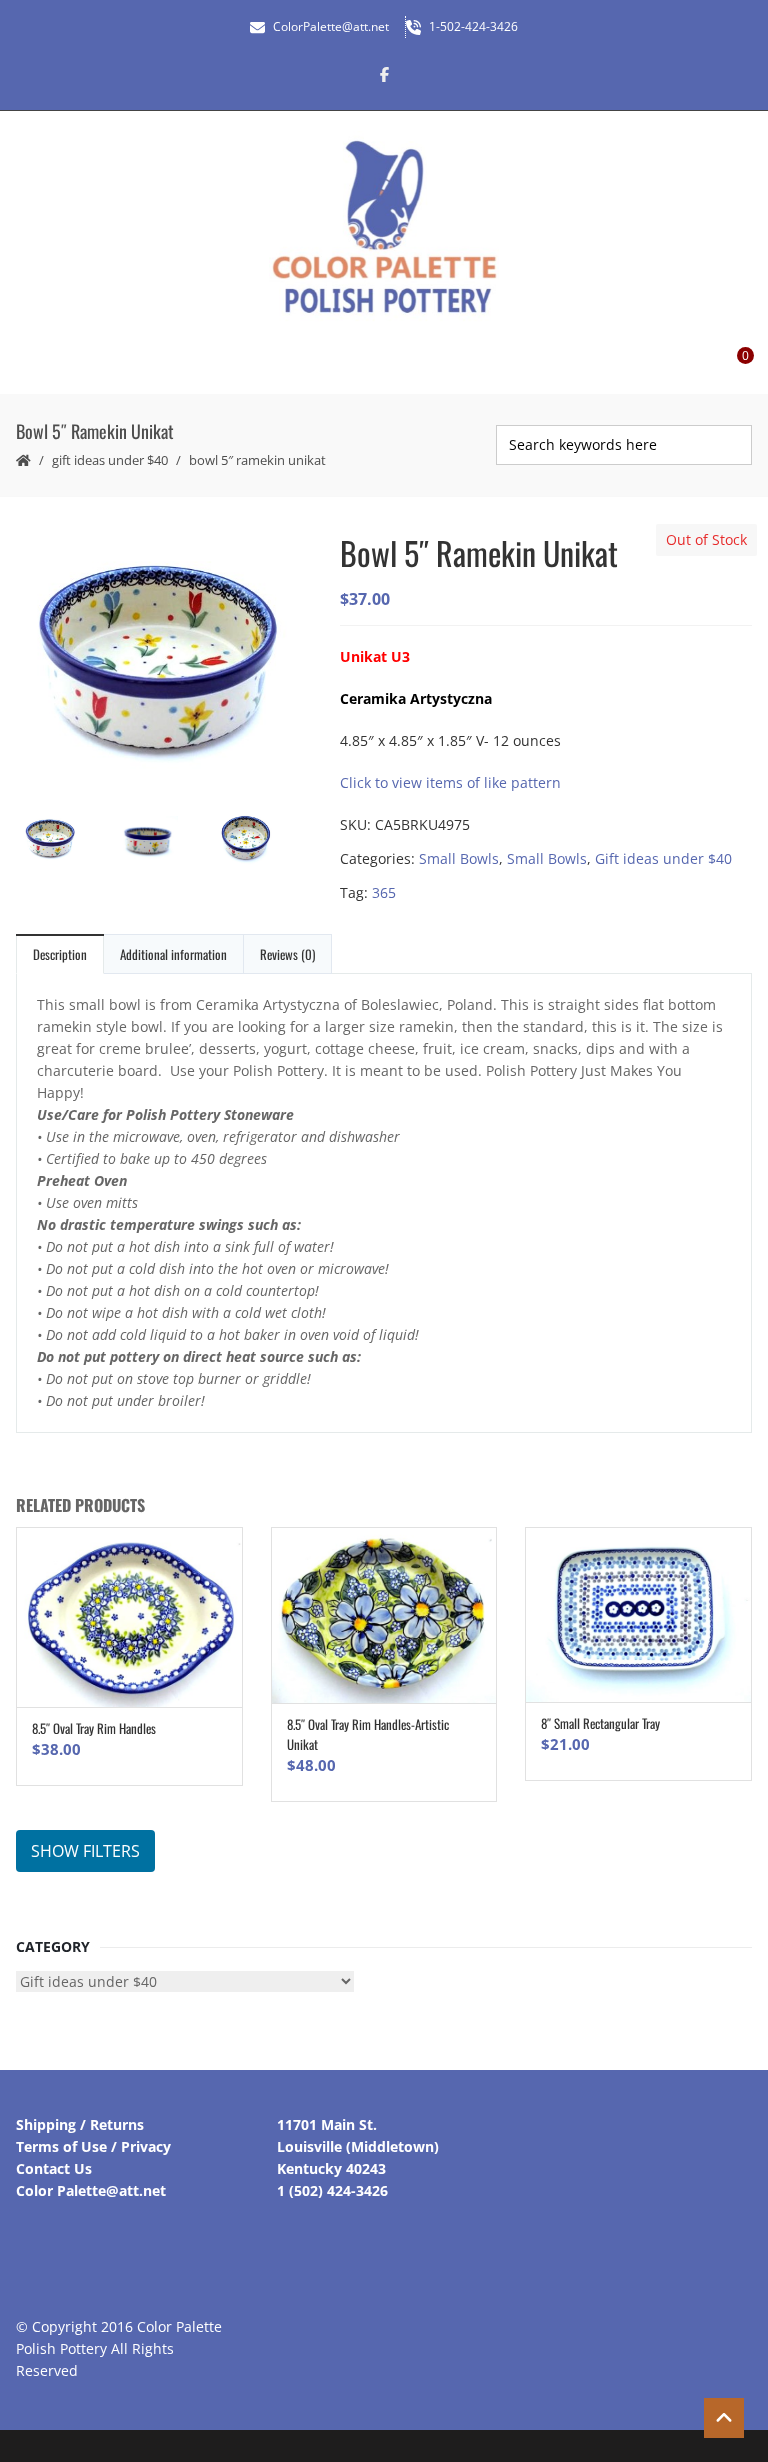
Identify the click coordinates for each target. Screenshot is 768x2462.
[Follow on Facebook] (384, 74)
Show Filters (85, 1851)
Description (60, 954)
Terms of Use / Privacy (93, 2146)
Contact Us (54, 2168)
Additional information (173, 954)
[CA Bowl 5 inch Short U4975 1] (162, 659)
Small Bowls (459, 858)
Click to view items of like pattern (450, 782)
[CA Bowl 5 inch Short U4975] (162, 843)
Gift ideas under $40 (110, 460)
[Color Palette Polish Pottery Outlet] (384, 227)
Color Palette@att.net (91, 2190)
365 (384, 892)
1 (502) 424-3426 (332, 2190)
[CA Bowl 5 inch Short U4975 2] (260, 840)
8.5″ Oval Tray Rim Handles (94, 1728)
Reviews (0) (287, 954)
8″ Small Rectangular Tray (600, 1723)
